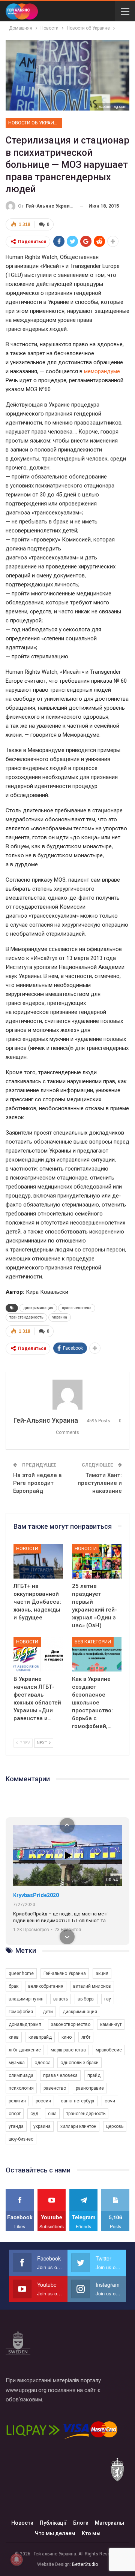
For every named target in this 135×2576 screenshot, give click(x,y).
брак (13, 1986)
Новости (27, 1548)
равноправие (90, 2088)
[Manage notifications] (16, 2560)
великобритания (46, 1986)
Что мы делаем (55, 2533)
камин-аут (111, 2024)
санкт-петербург (78, 2101)
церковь (115, 2126)
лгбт (86, 2037)
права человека (77, 1308)
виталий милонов (92, 1986)
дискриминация (38, 1308)
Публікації (53, 2523)
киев (14, 2037)
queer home (21, 1973)
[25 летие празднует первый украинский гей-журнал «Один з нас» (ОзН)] (97, 1561)
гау (108, 1999)
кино (67, 2037)
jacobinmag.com (112, 107)
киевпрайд (40, 2037)
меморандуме (102, 371)
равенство (55, 2088)
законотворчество (71, 2024)
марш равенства (68, 2050)
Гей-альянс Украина (65, 1973)
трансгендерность (26, 1317)
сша (52, 2114)
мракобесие (109, 2050)
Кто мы (91, 2533)
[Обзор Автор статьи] (67, 1395)
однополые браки (79, 2063)
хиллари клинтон (78, 2126)
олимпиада (21, 2075)
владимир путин (26, 1999)
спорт (15, 2114)
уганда (16, 2126)
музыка (17, 2063)
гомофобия (21, 2012)
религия (17, 2101)
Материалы (109, 2523)
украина (60, 1317)
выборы (86, 1999)
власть (61, 1999)
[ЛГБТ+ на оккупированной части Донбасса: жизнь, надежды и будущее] (38, 1561)
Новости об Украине (34, 123)
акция (102, 1973)
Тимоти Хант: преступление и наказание (100, 1483)
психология (21, 2088)
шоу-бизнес (21, 2139)
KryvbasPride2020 (36, 1895)
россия (43, 2101)
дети (48, 2012)
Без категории (93, 1642)
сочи (110, 2101)
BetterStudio (85, 2564)
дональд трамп (25, 2024)
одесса (43, 2063)
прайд (94, 2075)
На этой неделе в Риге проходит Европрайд (37, 1483)
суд (34, 2114)
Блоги (81, 2523)
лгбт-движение (25, 2050)
